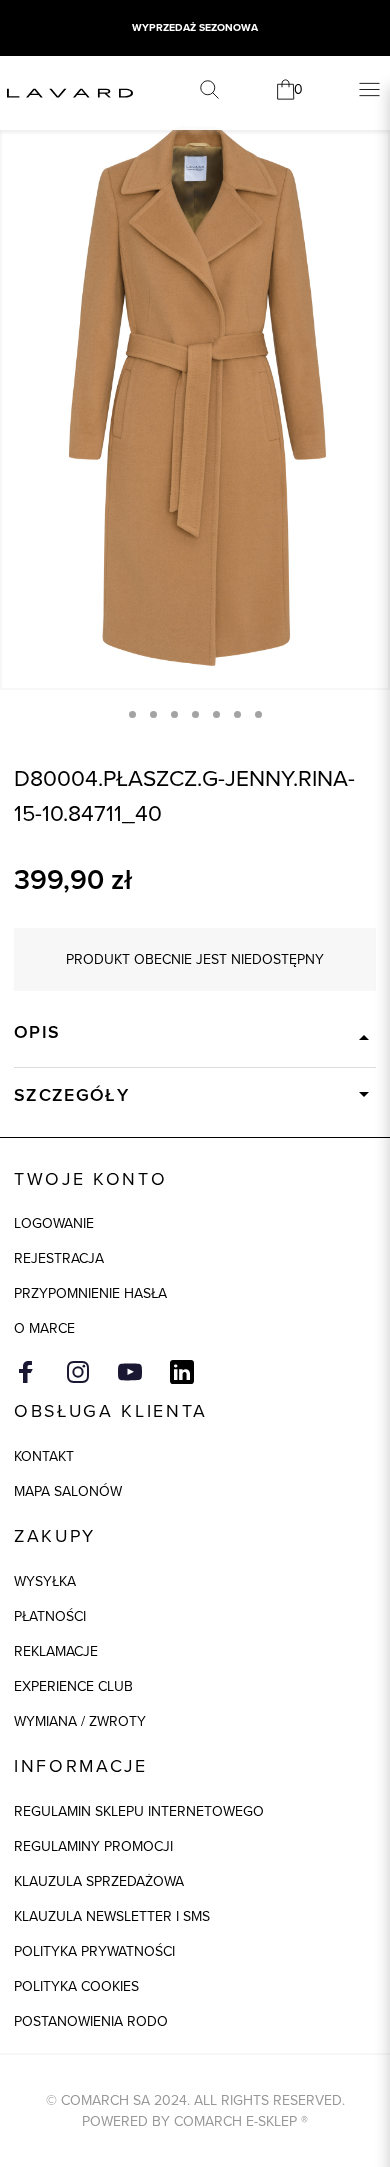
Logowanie (54, 1223)
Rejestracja (59, 1258)
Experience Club (73, 1686)
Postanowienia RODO (91, 2021)
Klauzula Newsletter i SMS (112, 1916)
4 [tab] (195, 714)
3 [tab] (174, 714)
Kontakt (44, 1456)
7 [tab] (258, 714)
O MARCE (44, 1328)
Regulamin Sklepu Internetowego (139, 1811)
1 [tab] (132, 714)
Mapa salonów (68, 1491)
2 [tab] (153, 714)
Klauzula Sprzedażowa (99, 1881)
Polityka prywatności (94, 1951)
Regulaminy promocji (93, 1846)
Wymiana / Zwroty (80, 1721)
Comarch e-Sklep (235, 2121)
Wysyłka (45, 1581)
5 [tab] (216, 714)
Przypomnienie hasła (90, 1293)
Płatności (50, 1616)
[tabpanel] (195, 397)
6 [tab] (237, 714)
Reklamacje (56, 1651)
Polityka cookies (76, 1986)
